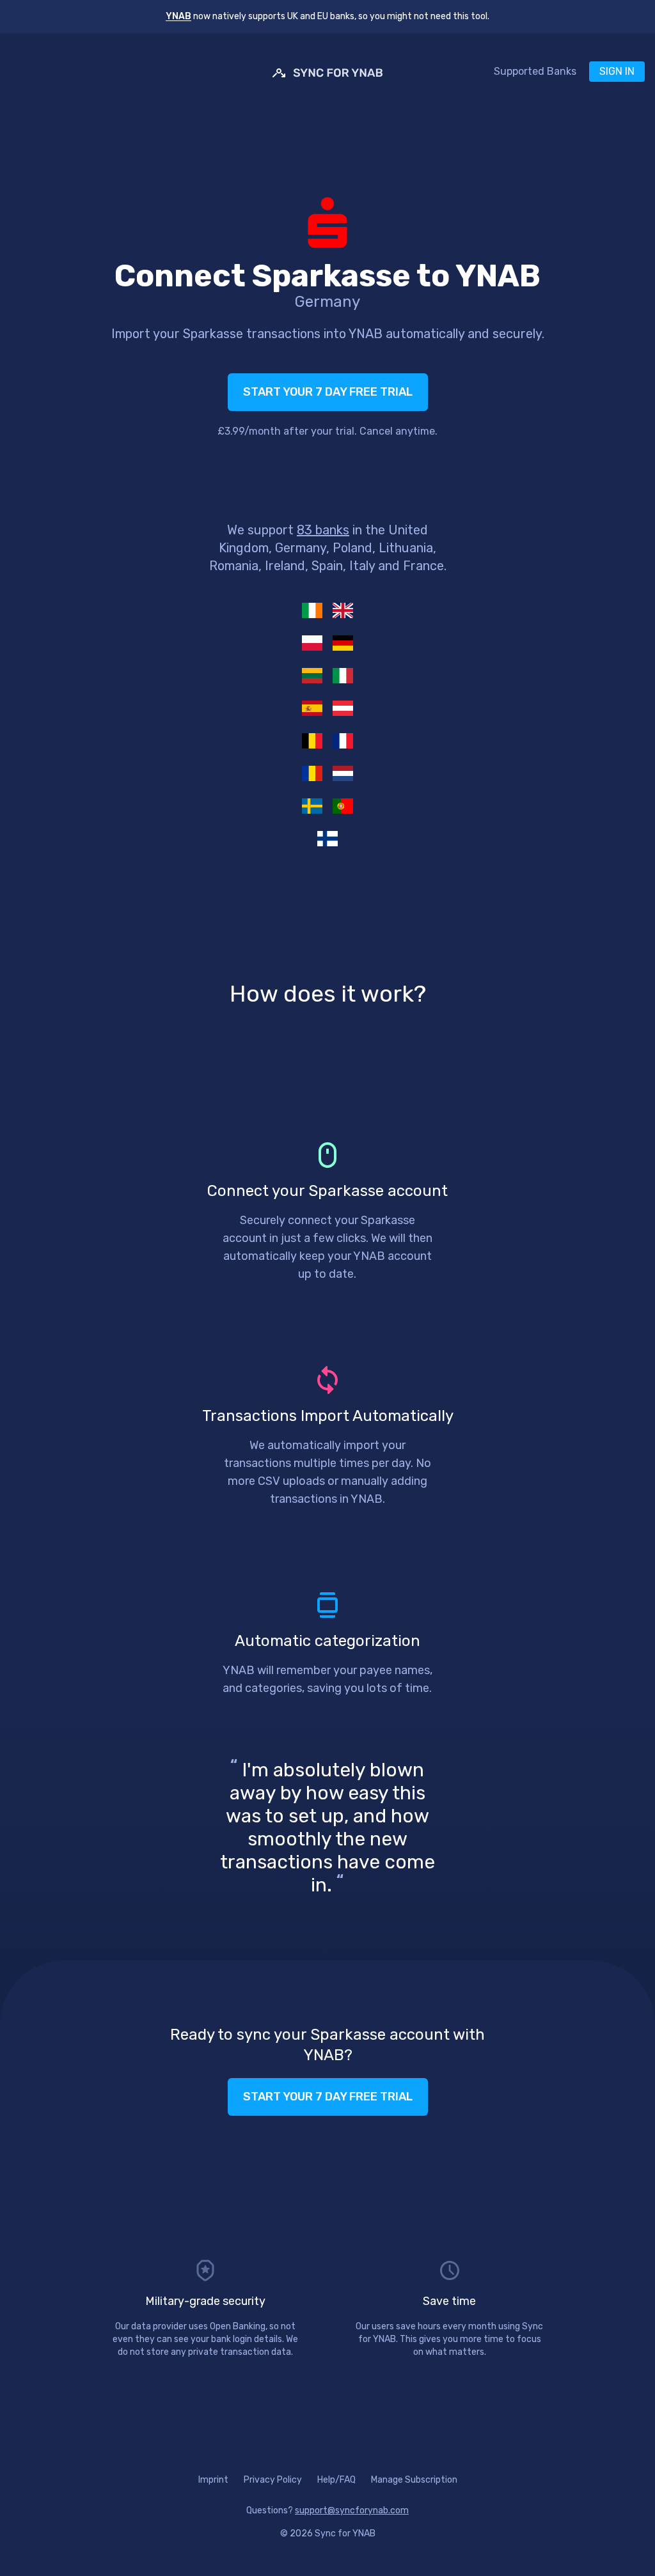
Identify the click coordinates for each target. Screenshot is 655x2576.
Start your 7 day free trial (328, 392)
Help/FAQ (336, 2480)
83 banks (323, 530)
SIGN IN (617, 71)
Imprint (213, 2480)
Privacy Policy (273, 2480)
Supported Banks (535, 71)
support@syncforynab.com (352, 2510)
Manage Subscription (414, 2480)
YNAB (178, 16)
